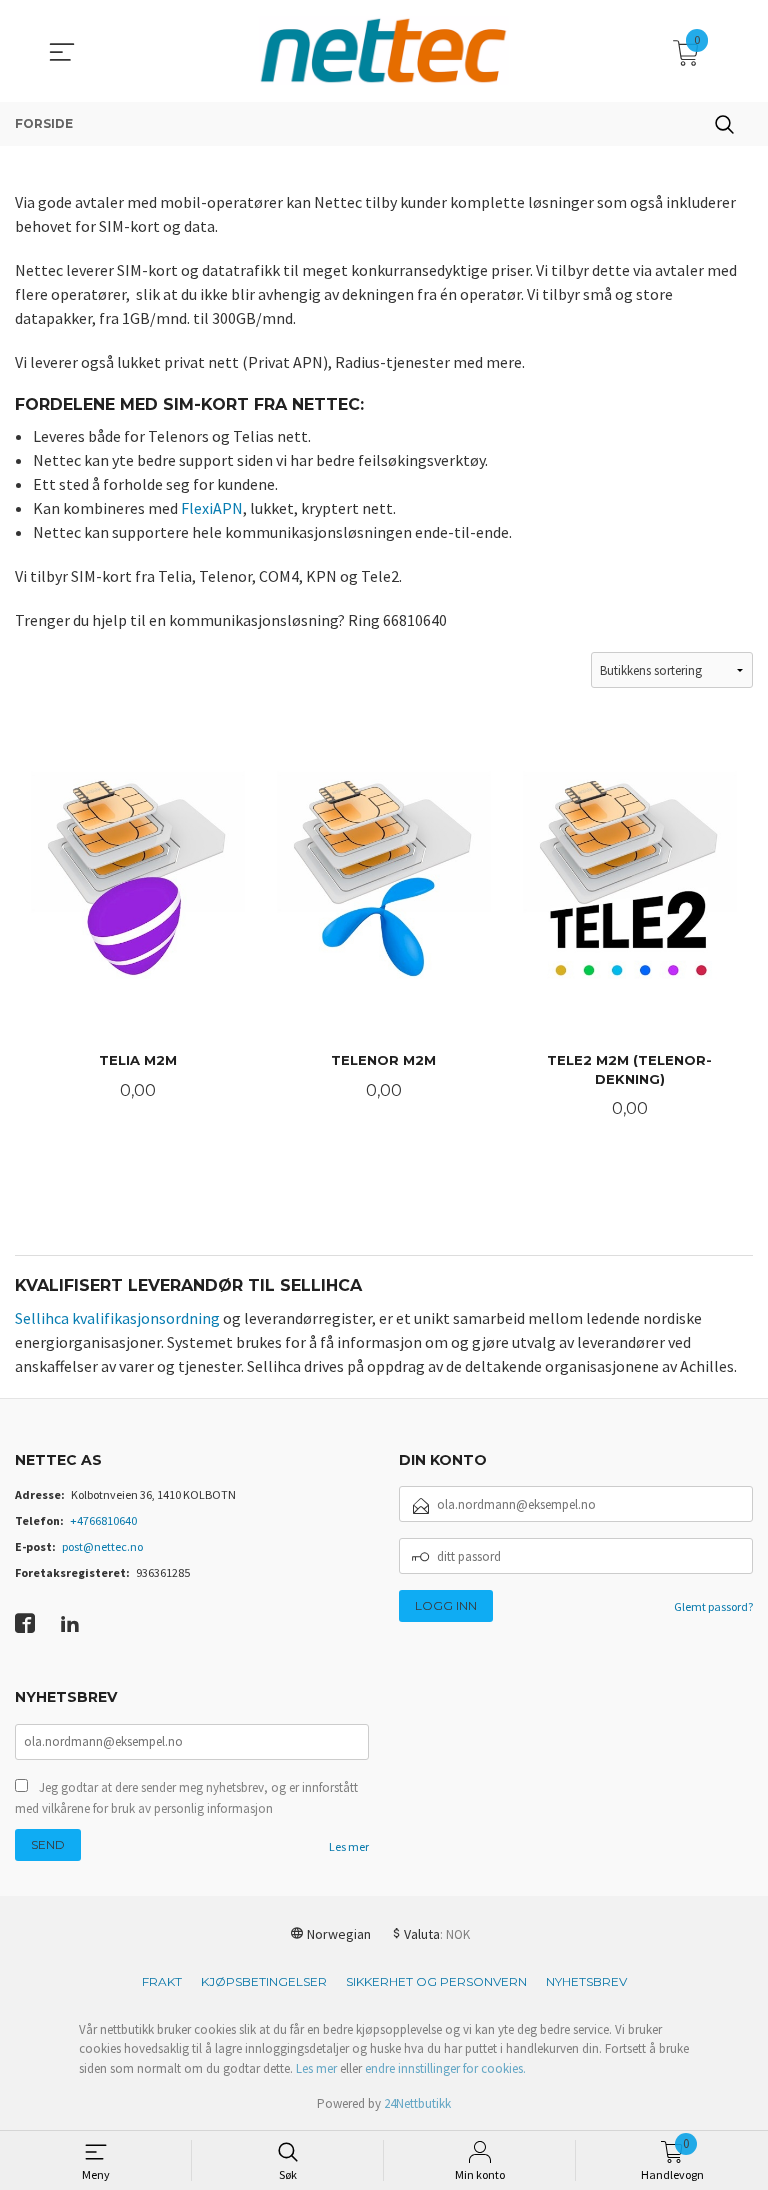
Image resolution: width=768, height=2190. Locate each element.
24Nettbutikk (417, 2103)
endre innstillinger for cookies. (445, 2068)
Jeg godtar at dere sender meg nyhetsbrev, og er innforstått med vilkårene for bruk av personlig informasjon (186, 1798)
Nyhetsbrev (586, 1981)
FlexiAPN (212, 508)
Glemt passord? (713, 1606)
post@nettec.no (102, 1546)
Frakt (162, 1981)
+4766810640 (103, 1520)
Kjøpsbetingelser (264, 1981)
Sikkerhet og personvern (436, 1981)
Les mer (349, 1846)
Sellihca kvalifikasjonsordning (117, 1318)
